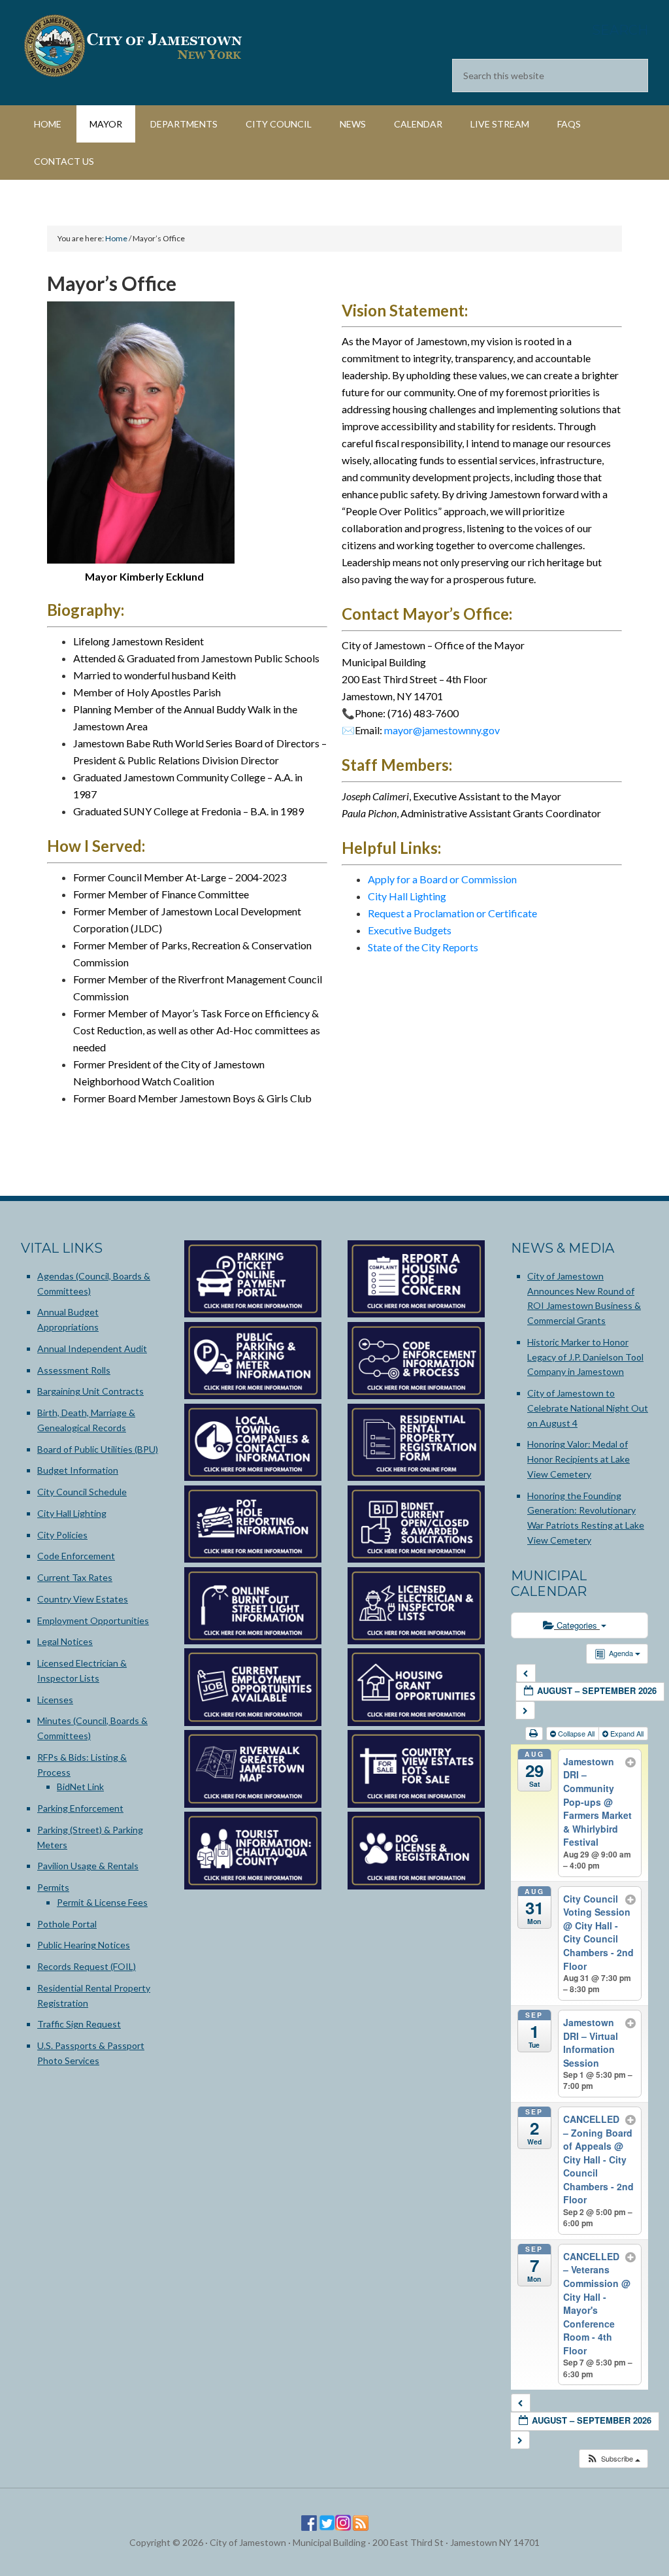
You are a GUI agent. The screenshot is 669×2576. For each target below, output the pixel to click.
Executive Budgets (410, 930)
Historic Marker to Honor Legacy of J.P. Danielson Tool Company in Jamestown (585, 1357)
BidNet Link (80, 1787)
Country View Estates (83, 1599)
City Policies (62, 1535)
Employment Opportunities (93, 1620)
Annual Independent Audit (92, 1348)
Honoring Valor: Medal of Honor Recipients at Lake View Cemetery (579, 1459)
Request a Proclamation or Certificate (452, 913)
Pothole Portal (67, 1924)
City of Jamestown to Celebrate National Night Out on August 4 (588, 1408)
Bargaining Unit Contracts (90, 1391)
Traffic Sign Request (79, 2024)
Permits (53, 1887)
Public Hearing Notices (84, 1945)
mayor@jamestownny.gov (442, 730)
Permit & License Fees (102, 1902)
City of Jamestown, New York (132, 46)
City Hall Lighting (407, 896)
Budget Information (78, 1470)
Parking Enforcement (80, 1808)
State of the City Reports (423, 947)
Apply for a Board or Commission (442, 879)
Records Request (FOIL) (87, 1966)
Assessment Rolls (74, 1370)
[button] (613, 2459)
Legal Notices (65, 1641)
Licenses (55, 1700)
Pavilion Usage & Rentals (88, 1866)
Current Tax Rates (75, 1577)
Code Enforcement (76, 1556)
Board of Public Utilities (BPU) (98, 1449)
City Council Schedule (82, 1492)
